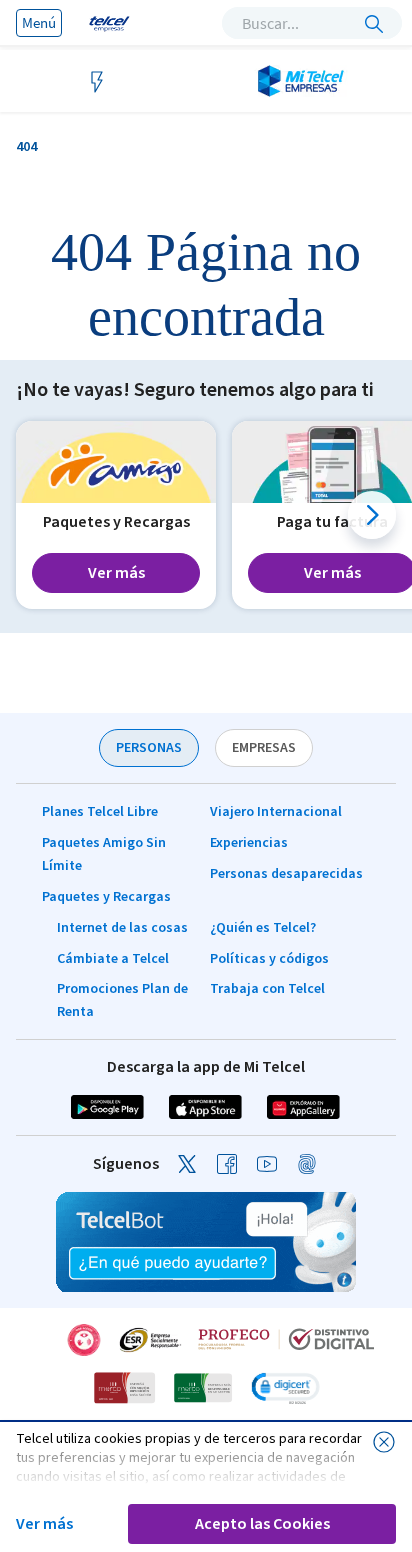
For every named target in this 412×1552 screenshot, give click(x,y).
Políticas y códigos (269, 959)
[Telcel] (107, 22)
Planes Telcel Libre (100, 812)
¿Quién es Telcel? (263, 928)
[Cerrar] (384, 1442)
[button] (372, 515)
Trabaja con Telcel (267, 989)
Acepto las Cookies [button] (262, 1524)
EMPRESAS (264, 748)
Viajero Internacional (276, 812)
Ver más (44, 1524)
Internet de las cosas (122, 928)
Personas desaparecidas (286, 874)
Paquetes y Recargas (106, 897)
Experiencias (249, 843)
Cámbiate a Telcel (113, 959)
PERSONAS (149, 748)
